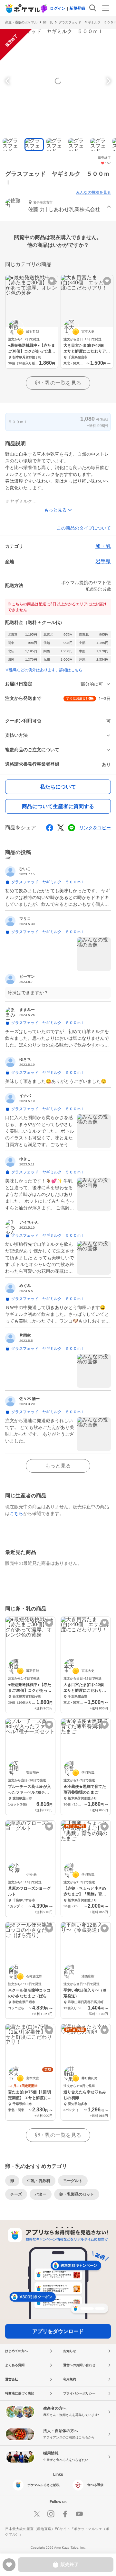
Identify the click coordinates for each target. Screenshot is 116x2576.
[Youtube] (79, 2514)
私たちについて (58, 787)
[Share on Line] (72, 828)
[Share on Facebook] (50, 828)
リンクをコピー (95, 828)
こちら (16, 1513)
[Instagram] (51, 2514)
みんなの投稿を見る (93, 192)
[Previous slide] (8, 81)
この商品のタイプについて (84, 528)
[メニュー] (106, 8)
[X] (37, 2514)
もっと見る (58, 1466)
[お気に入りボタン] (52, 281)
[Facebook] (65, 2514)
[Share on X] (61, 828)
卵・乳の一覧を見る (58, 383)
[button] (58, 207)
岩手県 (103, 562)
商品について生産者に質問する (58, 806)
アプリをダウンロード (58, 2331)
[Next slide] (108, 81)
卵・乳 (48, 22)
